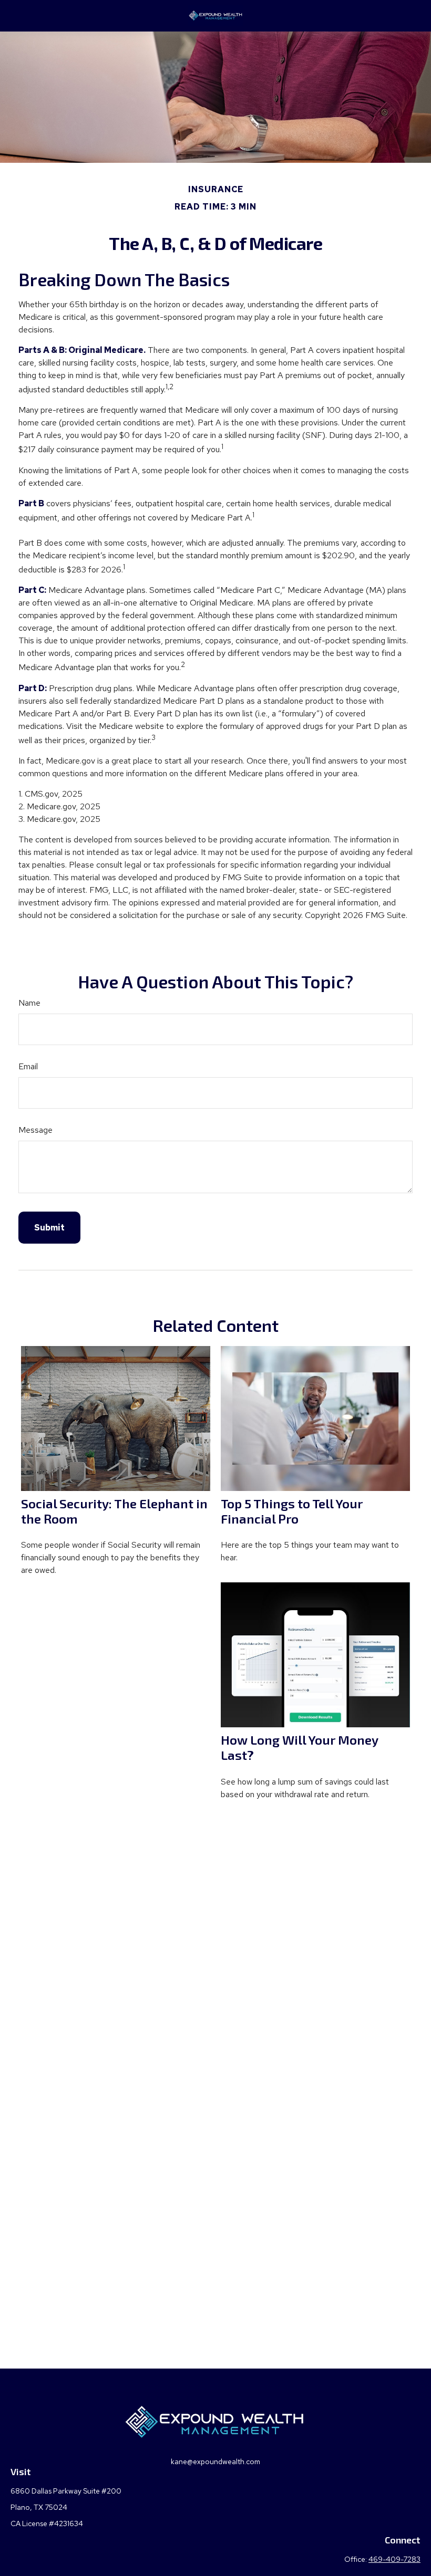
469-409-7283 (394, 2559)
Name (29, 1003)
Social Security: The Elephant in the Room (114, 1511)
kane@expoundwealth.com (215, 2462)
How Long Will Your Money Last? (299, 1747)
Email (28, 1066)
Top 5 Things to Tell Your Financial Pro (292, 1511)
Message (35, 1130)
